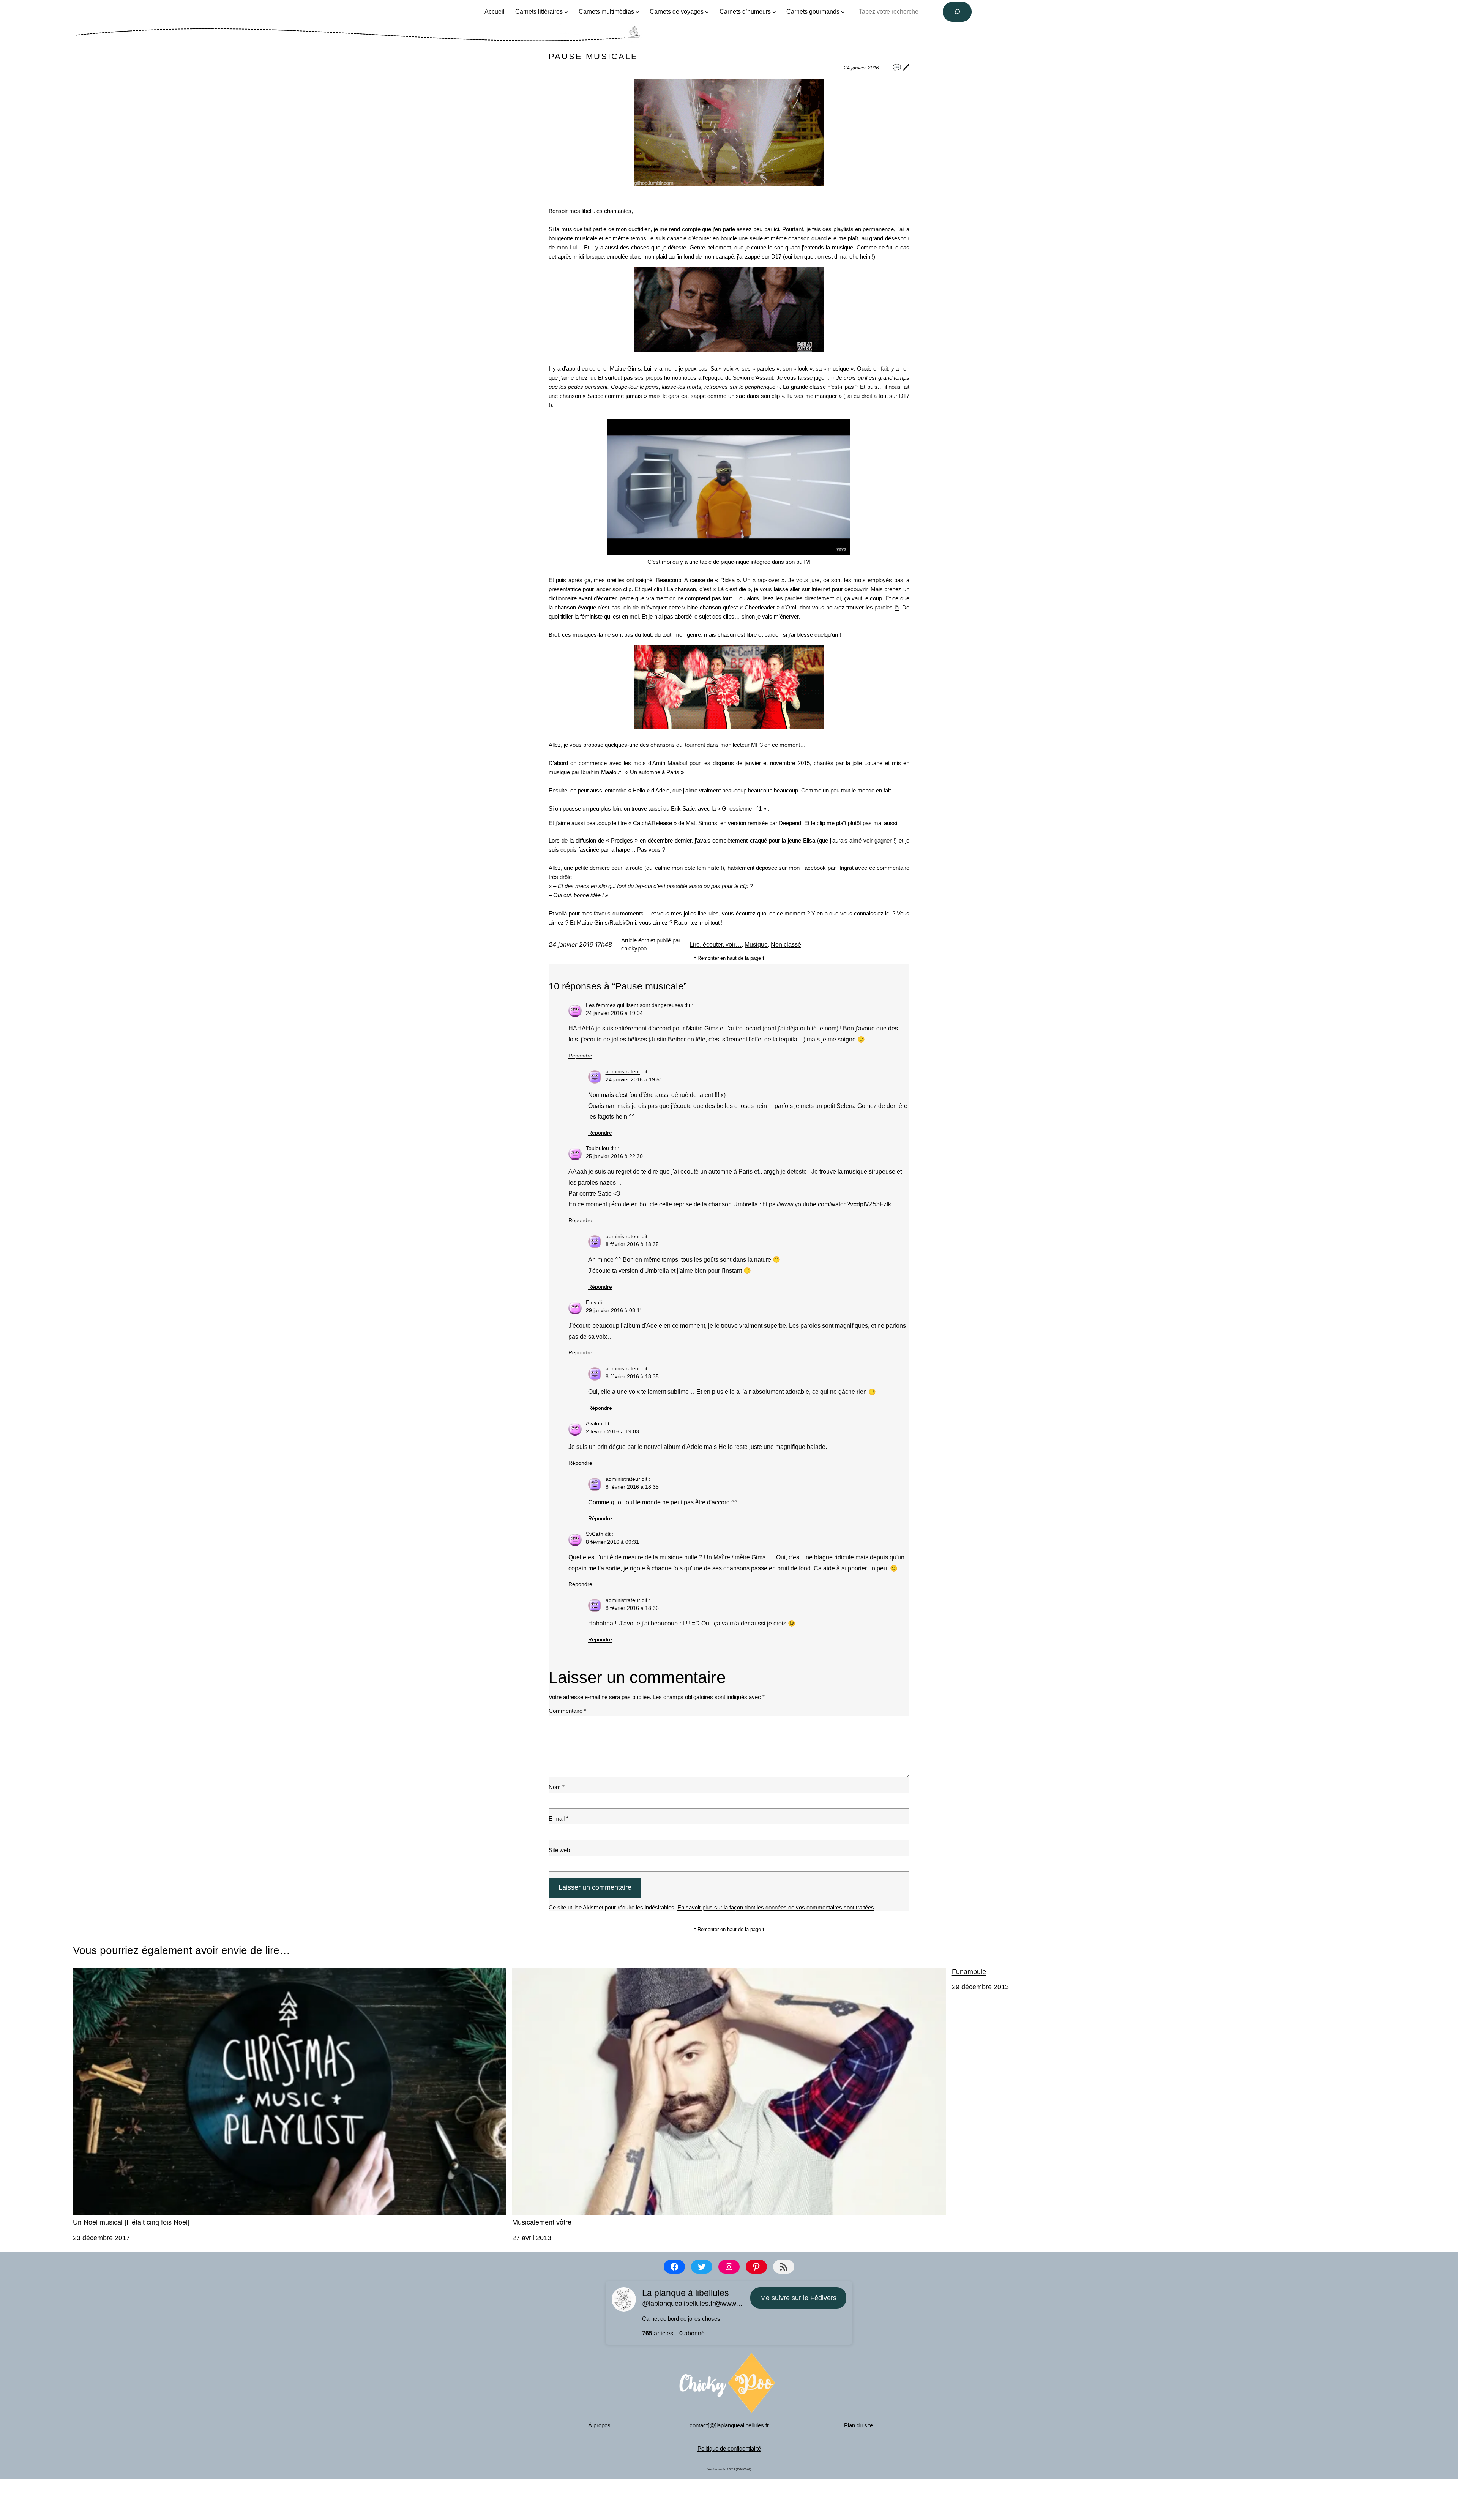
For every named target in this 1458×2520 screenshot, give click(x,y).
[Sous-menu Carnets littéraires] (566, 12)
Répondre (580, 1056)
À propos (599, 2425)
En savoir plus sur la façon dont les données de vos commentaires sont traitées (776, 1907)
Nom (557, 1787)
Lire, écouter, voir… (716, 944)
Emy (591, 1302)
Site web (559, 1850)
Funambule (969, 1972)
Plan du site (858, 2425)
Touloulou (597, 1148)
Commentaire (567, 1711)
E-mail (559, 1819)
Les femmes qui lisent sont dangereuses (634, 1005)
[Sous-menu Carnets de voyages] (707, 12)
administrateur (623, 1071)
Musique (756, 944)
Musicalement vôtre (542, 2222)
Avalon (594, 1423)
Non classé (786, 944)
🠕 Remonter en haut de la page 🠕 (729, 958)
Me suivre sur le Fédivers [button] (798, 2298)
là (897, 607)
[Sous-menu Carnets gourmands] (843, 12)
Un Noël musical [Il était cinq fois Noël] (131, 2222)
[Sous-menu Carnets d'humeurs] (774, 12)
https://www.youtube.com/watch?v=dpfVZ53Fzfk (827, 1204)
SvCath (595, 1534)
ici (838, 598)
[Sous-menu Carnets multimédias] (637, 12)
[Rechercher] (957, 12)
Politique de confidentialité (729, 2448)
